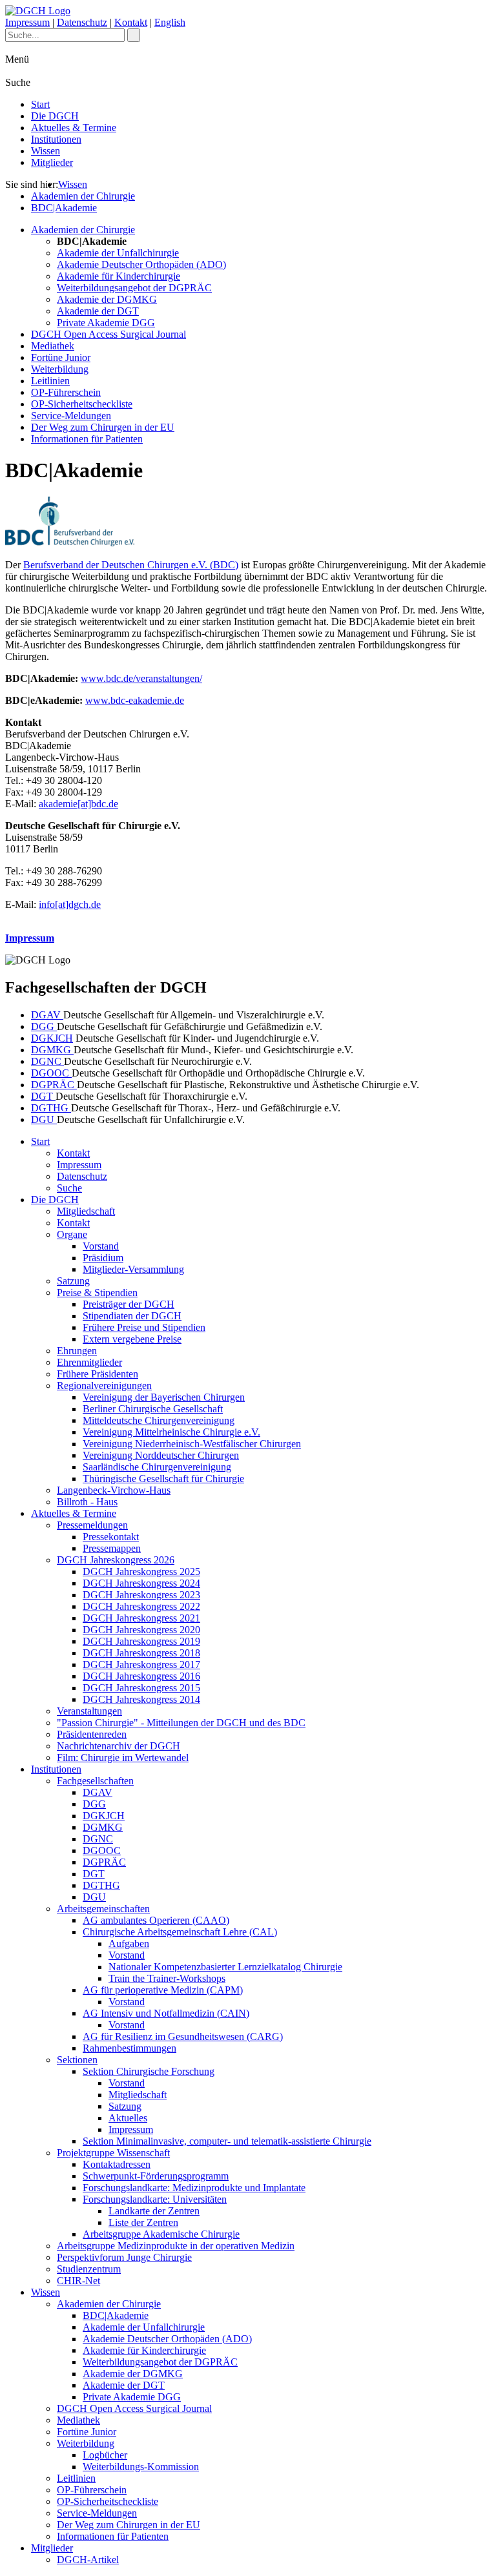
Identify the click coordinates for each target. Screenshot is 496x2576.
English (170, 22)
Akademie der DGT (98, 311)
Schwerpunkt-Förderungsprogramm (156, 2176)
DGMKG (52, 1050)
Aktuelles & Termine (74, 128)
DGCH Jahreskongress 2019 (141, 1641)
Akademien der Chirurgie (83, 196)
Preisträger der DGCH (129, 1304)
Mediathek (53, 346)
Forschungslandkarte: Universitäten (155, 2199)
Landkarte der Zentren (154, 2211)
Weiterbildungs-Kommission (141, 2467)
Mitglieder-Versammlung (133, 1269)
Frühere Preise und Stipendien (144, 1327)
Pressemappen (112, 1548)
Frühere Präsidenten (98, 1374)
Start (40, 104)
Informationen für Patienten (87, 439)
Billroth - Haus (87, 1502)
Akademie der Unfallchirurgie (118, 253)
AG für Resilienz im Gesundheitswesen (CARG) (183, 2036)
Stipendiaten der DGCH (132, 1316)
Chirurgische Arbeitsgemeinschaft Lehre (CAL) (180, 1932)
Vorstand (101, 1246)
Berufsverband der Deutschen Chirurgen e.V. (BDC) (131, 565)
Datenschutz (82, 22)
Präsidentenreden (92, 1734)
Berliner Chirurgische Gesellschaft (153, 1409)
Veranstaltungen (89, 1711)
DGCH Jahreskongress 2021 (141, 1618)
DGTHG (51, 1108)
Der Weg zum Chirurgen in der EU (103, 427)
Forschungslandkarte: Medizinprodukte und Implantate (194, 2188)
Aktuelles (128, 2118)
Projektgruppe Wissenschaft (113, 2153)
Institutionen (56, 139)
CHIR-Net (78, 2281)
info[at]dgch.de (70, 904)
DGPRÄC (54, 1085)
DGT (43, 1096)
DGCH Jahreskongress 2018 (141, 1653)
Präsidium (103, 1258)
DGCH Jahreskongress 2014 (141, 1699)
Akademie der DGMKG (107, 299)
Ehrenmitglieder (89, 1362)
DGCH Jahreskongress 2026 (116, 1560)
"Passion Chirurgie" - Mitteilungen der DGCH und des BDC (181, 1723)
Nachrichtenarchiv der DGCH (119, 1746)
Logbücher (105, 2455)
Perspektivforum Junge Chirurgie (124, 2257)
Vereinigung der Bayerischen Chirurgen (164, 1397)
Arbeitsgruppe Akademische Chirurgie (161, 2234)
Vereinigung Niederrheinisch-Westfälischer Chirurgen (192, 1444)
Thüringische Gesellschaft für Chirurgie (163, 1479)
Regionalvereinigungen (104, 1386)
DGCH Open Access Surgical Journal (108, 334)
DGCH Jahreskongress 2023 (141, 1595)
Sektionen (77, 2060)
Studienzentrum (89, 2269)
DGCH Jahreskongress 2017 (141, 1664)
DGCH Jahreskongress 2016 (141, 1676)
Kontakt (131, 22)
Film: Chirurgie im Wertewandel (123, 1757)
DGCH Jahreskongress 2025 (141, 1571)
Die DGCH (55, 116)
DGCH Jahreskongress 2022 (141, 1606)
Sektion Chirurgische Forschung (149, 2071)
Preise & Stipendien (97, 1293)
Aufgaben (129, 1943)
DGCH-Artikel (88, 2560)
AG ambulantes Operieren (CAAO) (156, 1920)
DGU (44, 1119)
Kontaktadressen (117, 2164)
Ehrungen (77, 1351)
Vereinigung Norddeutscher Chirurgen (161, 1455)
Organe (72, 1234)
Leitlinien (50, 381)
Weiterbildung (60, 369)
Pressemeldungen (92, 1525)
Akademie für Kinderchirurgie (119, 276)
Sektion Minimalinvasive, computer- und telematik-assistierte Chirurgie (227, 2141)
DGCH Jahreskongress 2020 (141, 1630)
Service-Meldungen (71, 416)
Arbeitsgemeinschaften (103, 1909)
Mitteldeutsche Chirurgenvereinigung (159, 1420)
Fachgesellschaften (95, 1781)
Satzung (73, 1281)
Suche (69, 1188)
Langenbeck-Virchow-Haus (114, 1490)
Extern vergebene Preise (132, 1339)
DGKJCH (52, 1038)
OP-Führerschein (66, 392)
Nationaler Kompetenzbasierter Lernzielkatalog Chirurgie (225, 1967)
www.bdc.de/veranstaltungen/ (141, 678)
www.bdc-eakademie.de (135, 700)
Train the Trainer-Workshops (167, 1978)
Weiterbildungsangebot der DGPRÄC (134, 288)
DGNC (47, 1061)
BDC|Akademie (64, 208)
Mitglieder (52, 162)
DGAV (47, 1015)
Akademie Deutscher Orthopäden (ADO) (141, 264)
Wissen (46, 151)
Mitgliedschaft (86, 1211)
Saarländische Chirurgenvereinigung (157, 1467)
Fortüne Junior (61, 357)
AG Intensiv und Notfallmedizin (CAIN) (166, 2013)
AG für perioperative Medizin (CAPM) (163, 1990)
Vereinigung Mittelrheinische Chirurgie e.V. (171, 1432)
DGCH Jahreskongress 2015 (141, 1688)
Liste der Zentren (143, 2222)
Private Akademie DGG (106, 323)
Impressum (27, 22)
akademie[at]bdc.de (78, 804)
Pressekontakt (111, 1537)
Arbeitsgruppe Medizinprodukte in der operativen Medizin (176, 2246)
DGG (44, 1026)
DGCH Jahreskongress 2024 (141, 1583)
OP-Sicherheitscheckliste (82, 404)
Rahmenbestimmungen (129, 2048)
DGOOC (51, 1073)
